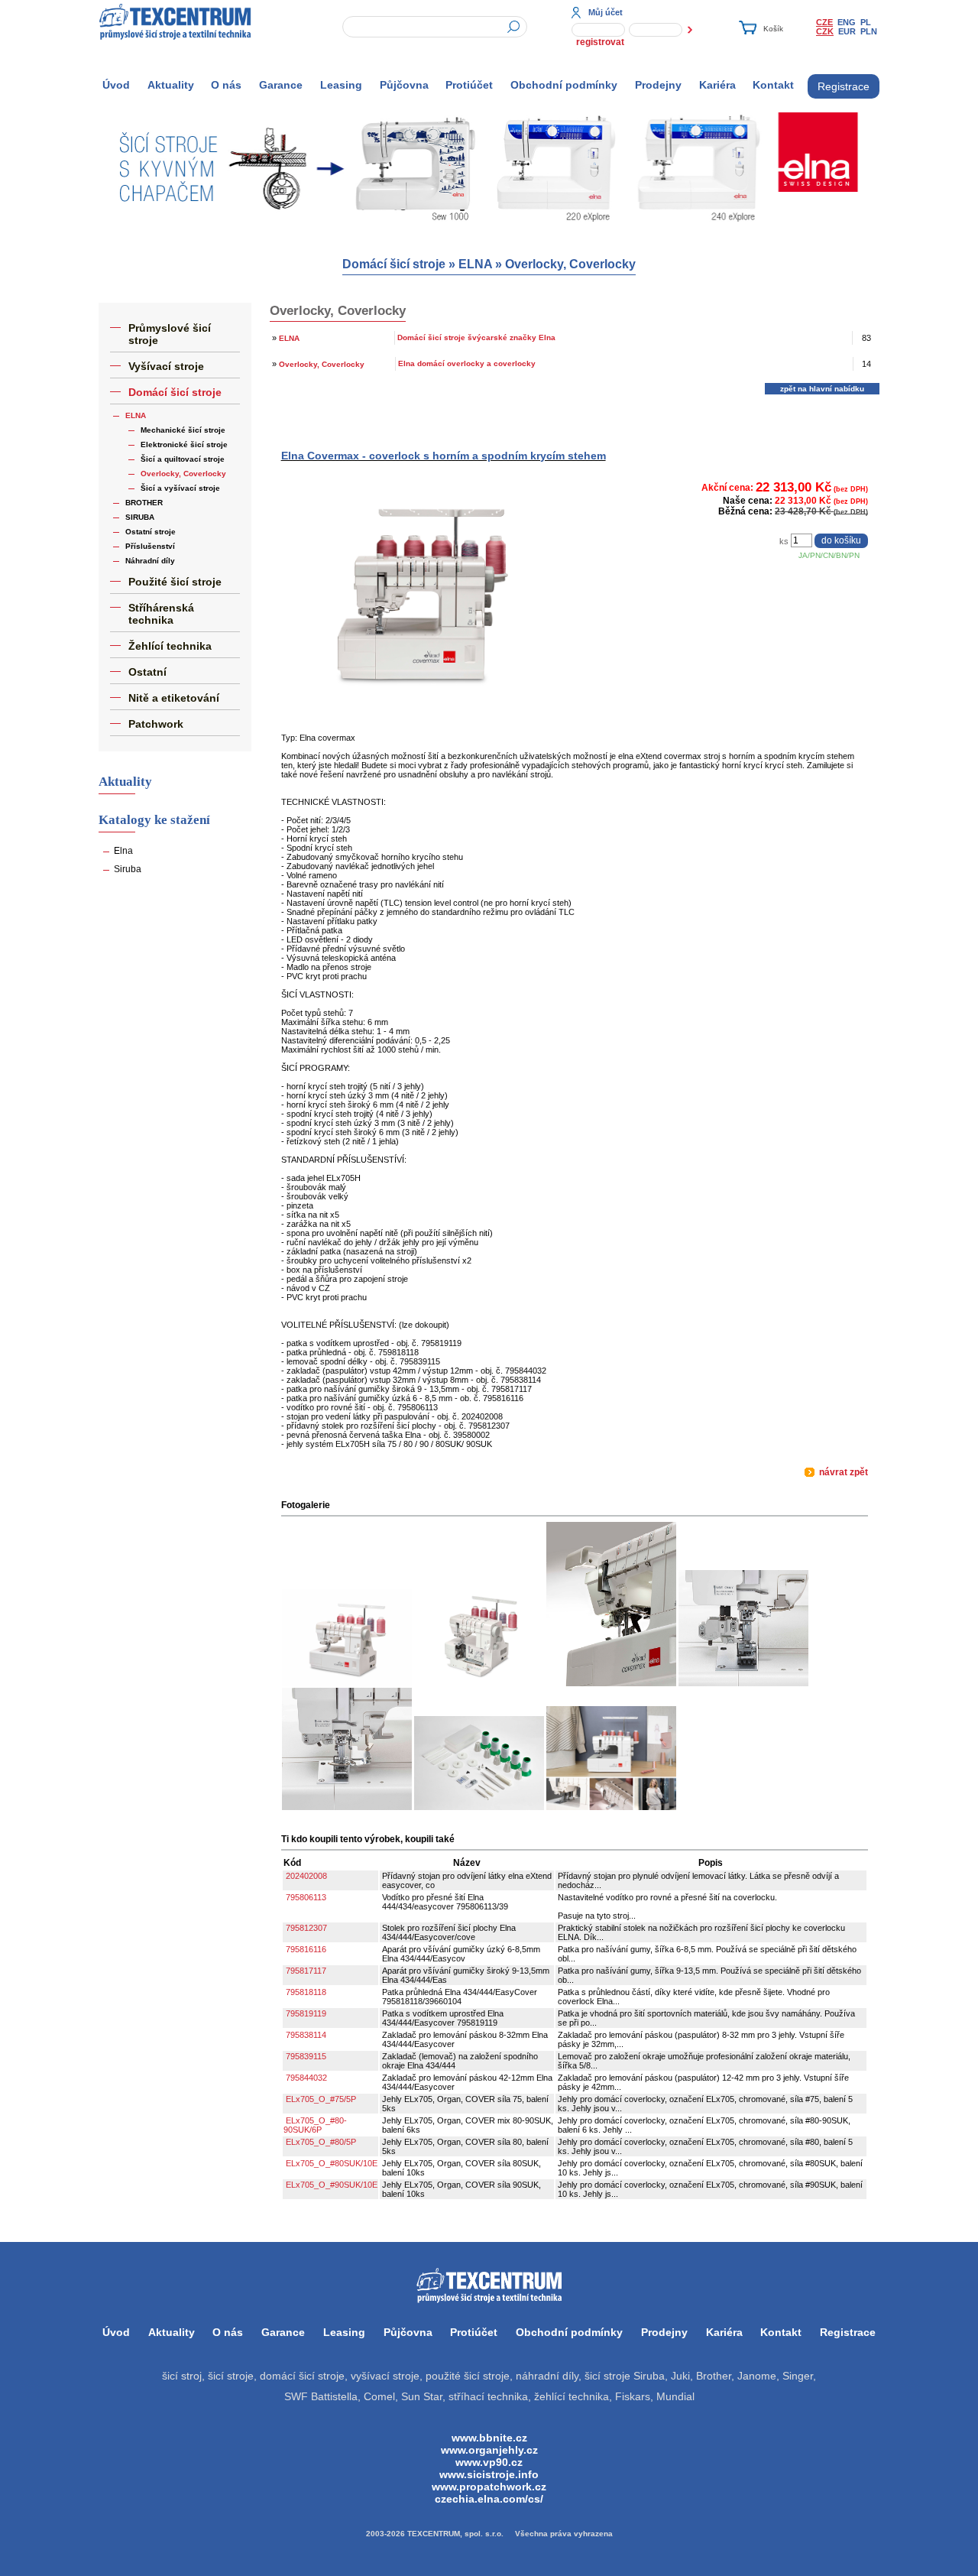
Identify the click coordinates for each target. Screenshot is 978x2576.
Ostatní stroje (151, 532)
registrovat (600, 42)
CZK (825, 31)
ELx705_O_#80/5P (321, 2142)
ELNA (475, 264)
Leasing (341, 85)
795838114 (306, 2035)
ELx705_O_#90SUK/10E (332, 2185)
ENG (847, 22)
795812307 (306, 1928)
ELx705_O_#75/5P (321, 2099)
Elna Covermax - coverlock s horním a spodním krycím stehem (444, 456)
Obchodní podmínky (564, 85)
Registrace (844, 86)
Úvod (116, 85)
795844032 (306, 2078)
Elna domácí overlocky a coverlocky (467, 363)
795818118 (306, 1992)
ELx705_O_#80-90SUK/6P (315, 2125)
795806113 (306, 1897)
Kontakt (773, 85)
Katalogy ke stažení (154, 820)
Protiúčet (469, 85)
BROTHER (144, 503)
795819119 (306, 2013)
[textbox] (435, 27)
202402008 (306, 1876)
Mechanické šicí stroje (183, 430)
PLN (869, 31)
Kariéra (717, 85)
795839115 (306, 2056)
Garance (281, 85)
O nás (226, 85)
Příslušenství (150, 546)
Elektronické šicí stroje (184, 444)
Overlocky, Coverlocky (570, 264)
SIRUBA (140, 517)
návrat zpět (842, 1472)
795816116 (306, 1949)
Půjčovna (404, 85)
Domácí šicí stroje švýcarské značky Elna (476, 337)
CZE (824, 22)
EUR (847, 31)
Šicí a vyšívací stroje (180, 488)
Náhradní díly (150, 561)
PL (866, 22)
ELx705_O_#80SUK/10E (332, 2163)
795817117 (306, 1971)
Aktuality (171, 85)
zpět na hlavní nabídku (822, 389)
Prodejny (658, 85)
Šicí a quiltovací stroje (183, 459)
